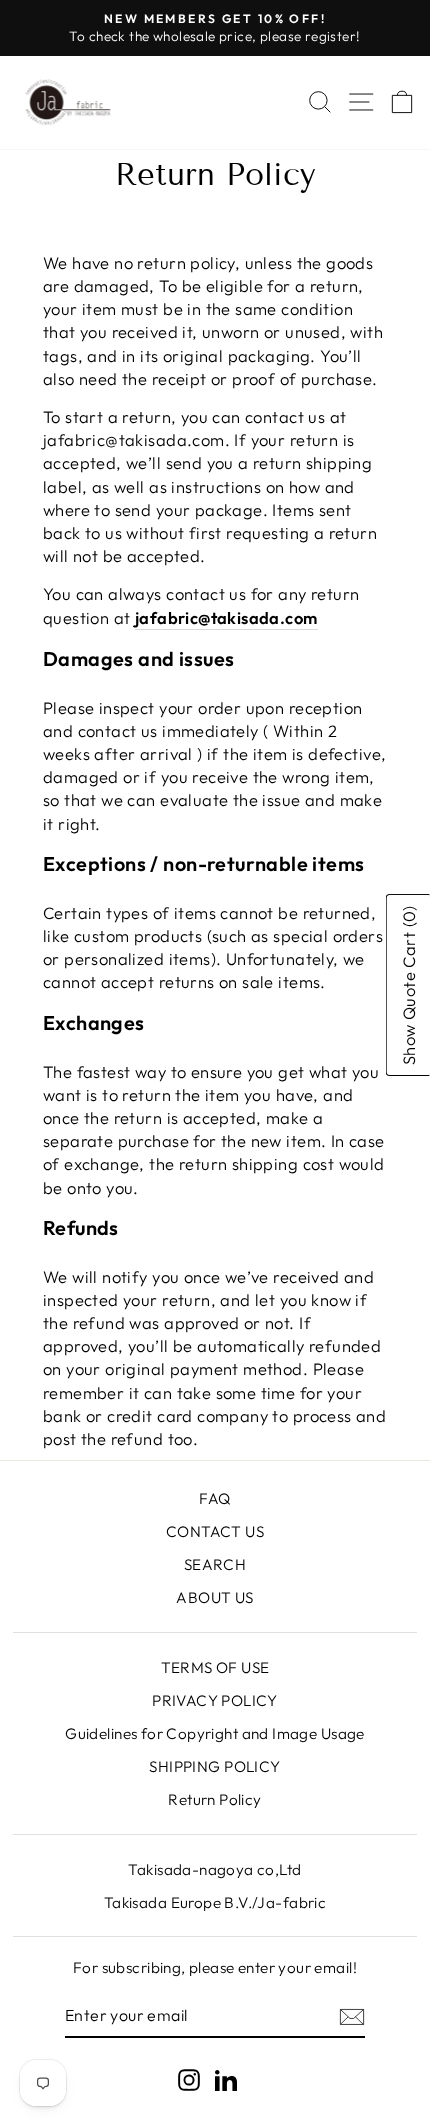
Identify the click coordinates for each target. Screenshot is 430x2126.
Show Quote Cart (408, 986)
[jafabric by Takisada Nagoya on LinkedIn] (226, 2079)
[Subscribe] (352, 2016)
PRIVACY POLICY (215, 1700)
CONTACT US (215, 1531)
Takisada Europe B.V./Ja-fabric (215, 1902)
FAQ (214, 1498)
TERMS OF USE (215, 1667)
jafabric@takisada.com (226, 617)
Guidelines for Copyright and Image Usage (215, 1733)
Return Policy (214, 1799)
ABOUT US (214, 1597)
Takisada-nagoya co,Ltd (214, 1869)
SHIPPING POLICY (214, 1766)
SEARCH (215, 1564)
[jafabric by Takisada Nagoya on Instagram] (189, 2079)
